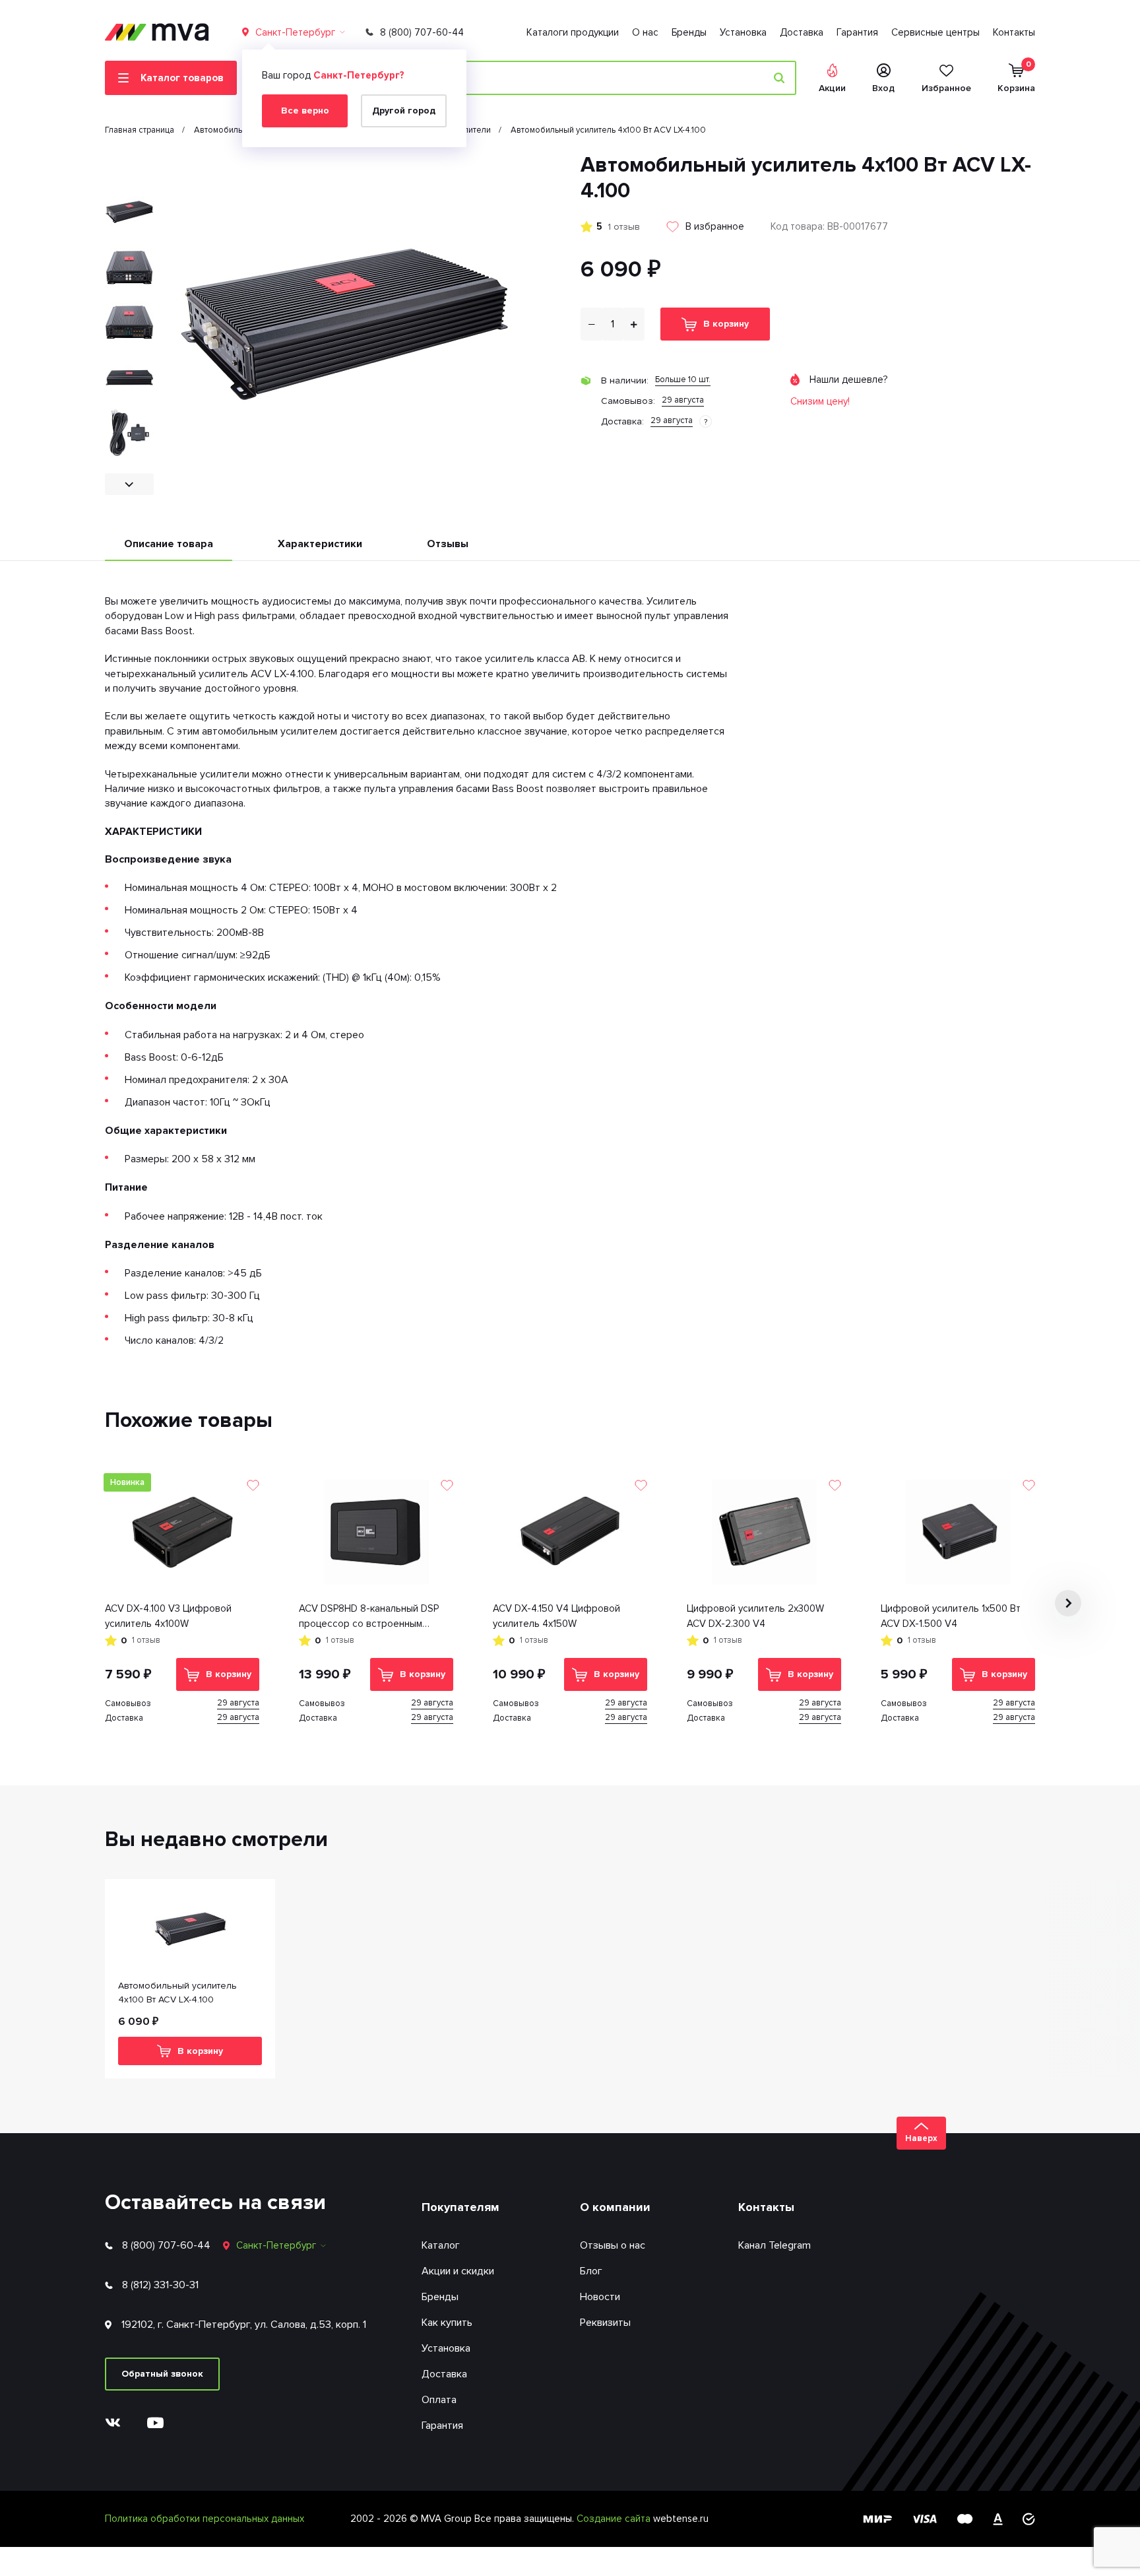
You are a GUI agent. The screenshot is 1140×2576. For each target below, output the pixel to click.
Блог (591, 2271)
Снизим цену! (820, 401)
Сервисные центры (935, 32)
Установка (743, 32)
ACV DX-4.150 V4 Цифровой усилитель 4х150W (556, 1616)
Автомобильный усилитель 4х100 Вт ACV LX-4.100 (177, 1993)
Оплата (439, 2400)
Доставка (802, 32)
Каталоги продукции (573, 32)
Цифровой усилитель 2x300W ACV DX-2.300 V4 (755, 1616)
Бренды (689, 32)
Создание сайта (615, 2519)
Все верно (305, 111)
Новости (600, 2297)
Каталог (441, 2245)
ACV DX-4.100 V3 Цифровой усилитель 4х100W (168, 1616)
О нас (645, 32)
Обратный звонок (162, 2374)
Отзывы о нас (613, 2245)
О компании (615, 2207)
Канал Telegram (775, 2245)
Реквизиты (605, 2323)
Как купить (447, 2323)
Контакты (1014, 32)
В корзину (726, 324)
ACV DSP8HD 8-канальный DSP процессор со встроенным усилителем (369, 1617)
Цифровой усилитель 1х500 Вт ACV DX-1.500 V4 (951, 1616)
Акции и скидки (458, 2271)
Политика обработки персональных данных (205, 2519)
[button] (129, 163)
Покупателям (460, 2207)
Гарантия (857, 32)
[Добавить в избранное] (253, 1485)
